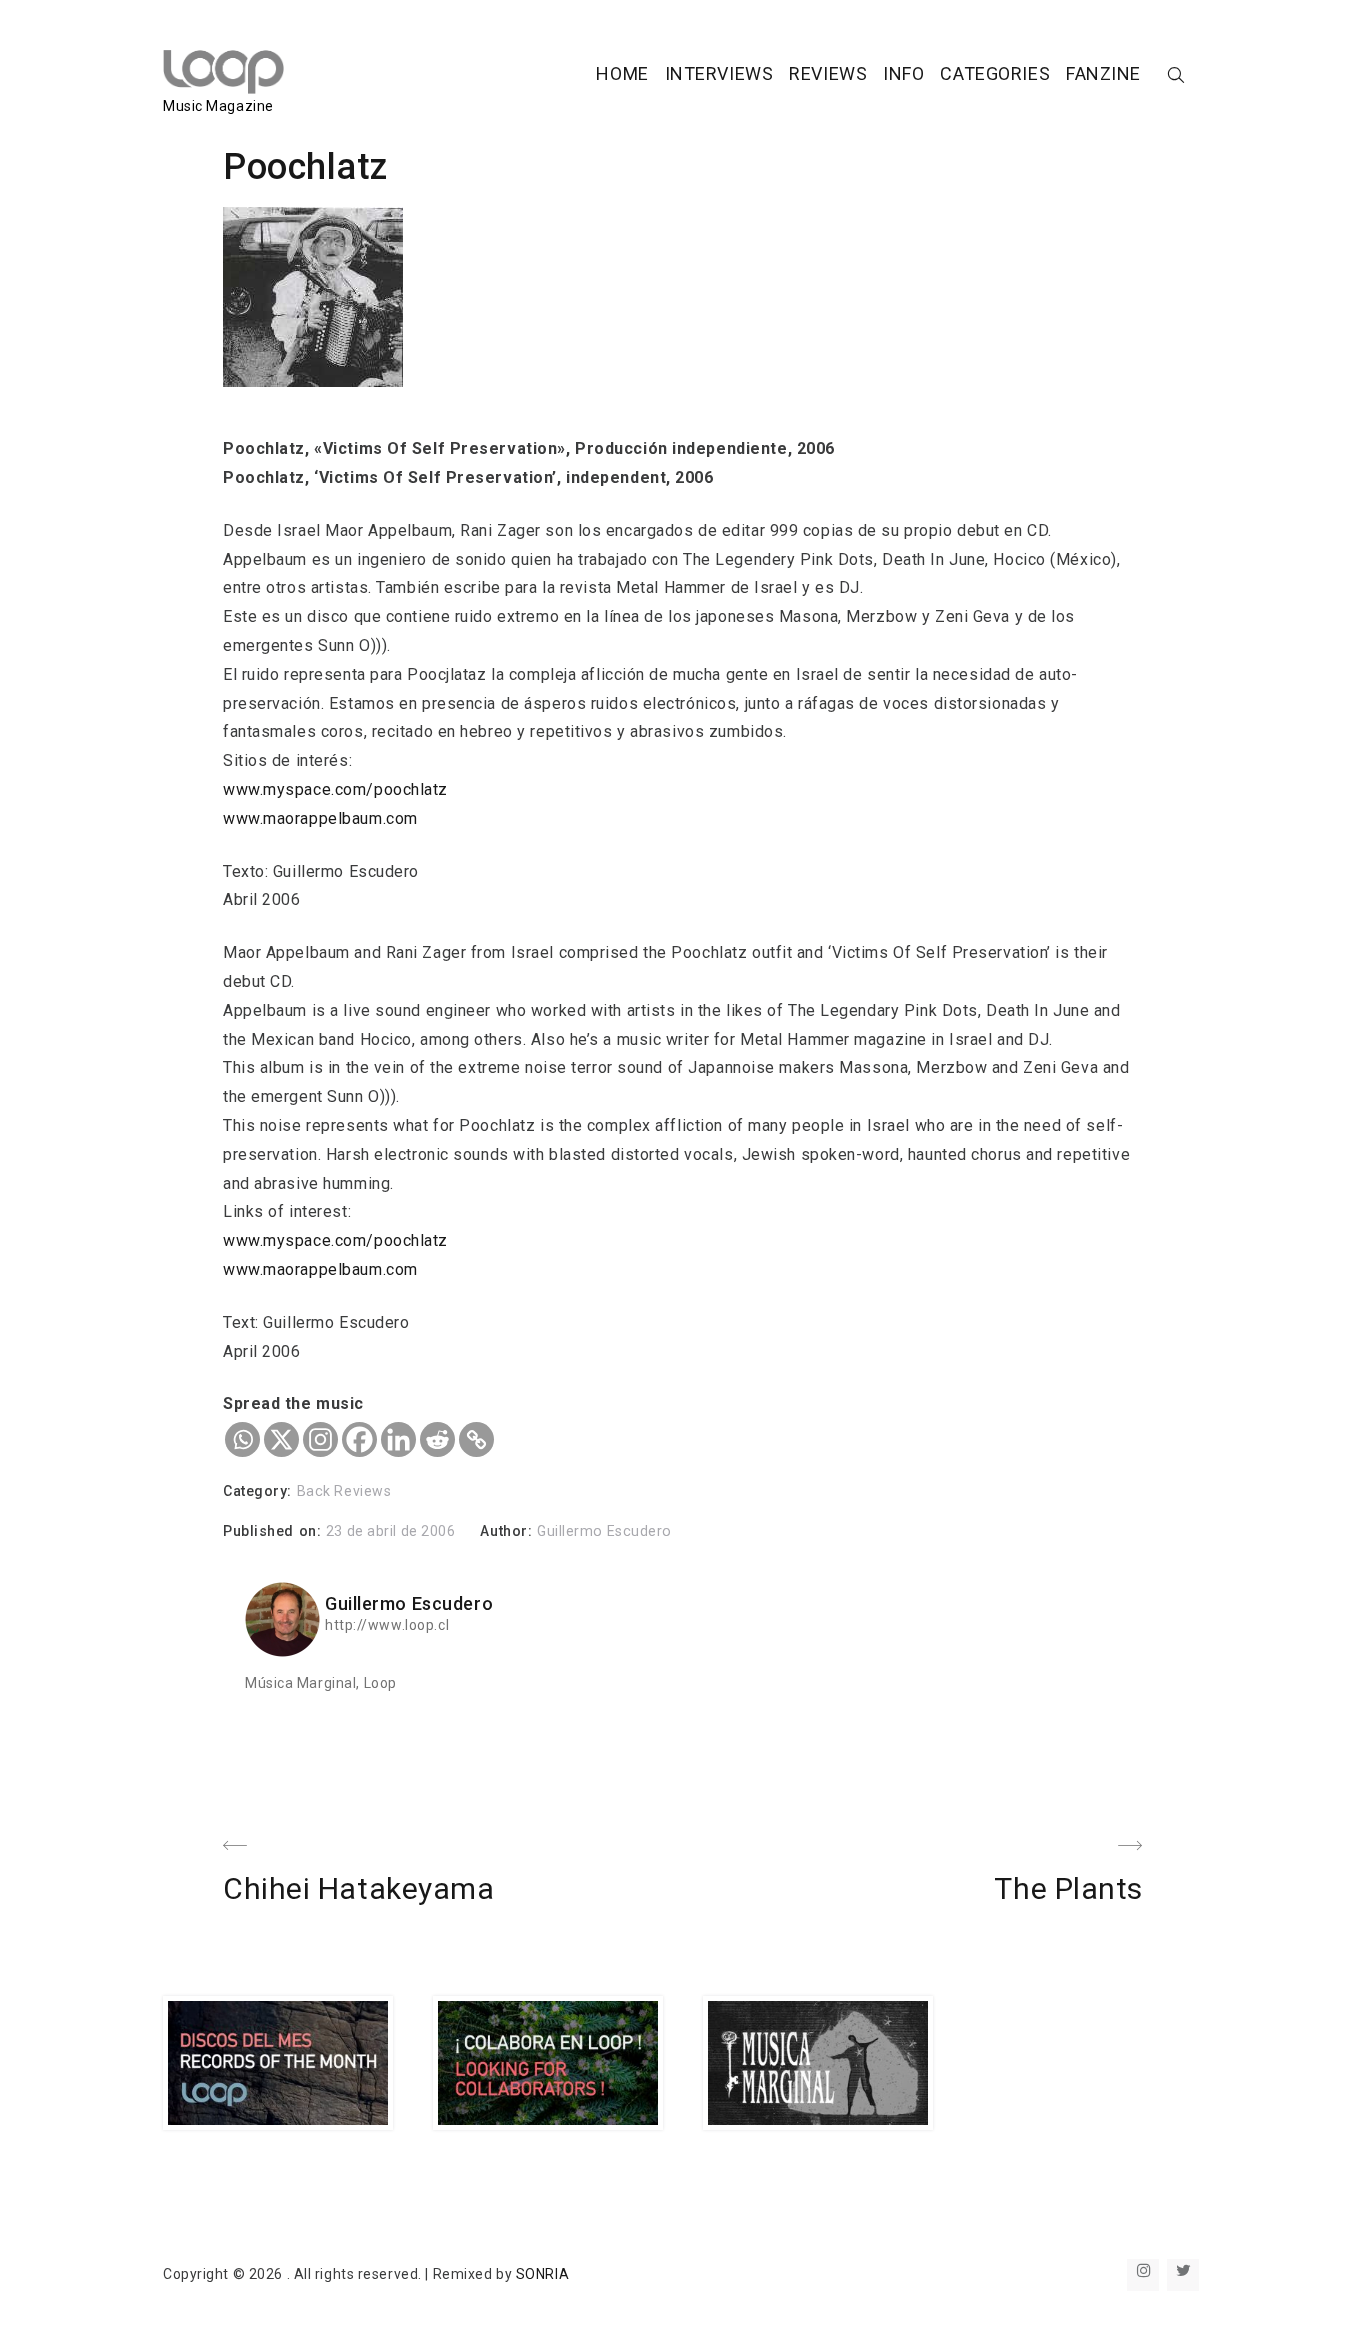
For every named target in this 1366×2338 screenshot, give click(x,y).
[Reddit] (437, 1439)
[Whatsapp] (242, 1439)
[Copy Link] (476, 1439)
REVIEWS (828, 73)
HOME (622, 73)
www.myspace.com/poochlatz (335, 789)
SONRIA (542, 2274)
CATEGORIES (995, 73)
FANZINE (1103, 73)
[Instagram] (320, 1439)
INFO (903, 73)
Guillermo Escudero (604, 1531)
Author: (508, 1531)
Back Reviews (344, 1491)
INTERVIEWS (719, 73)
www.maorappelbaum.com (320, 818)
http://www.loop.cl (387, 1625)
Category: (260, 1491)
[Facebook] (359, 1439)
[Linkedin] (398, 1439)
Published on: (274, 1531)
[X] (281, 1439)
